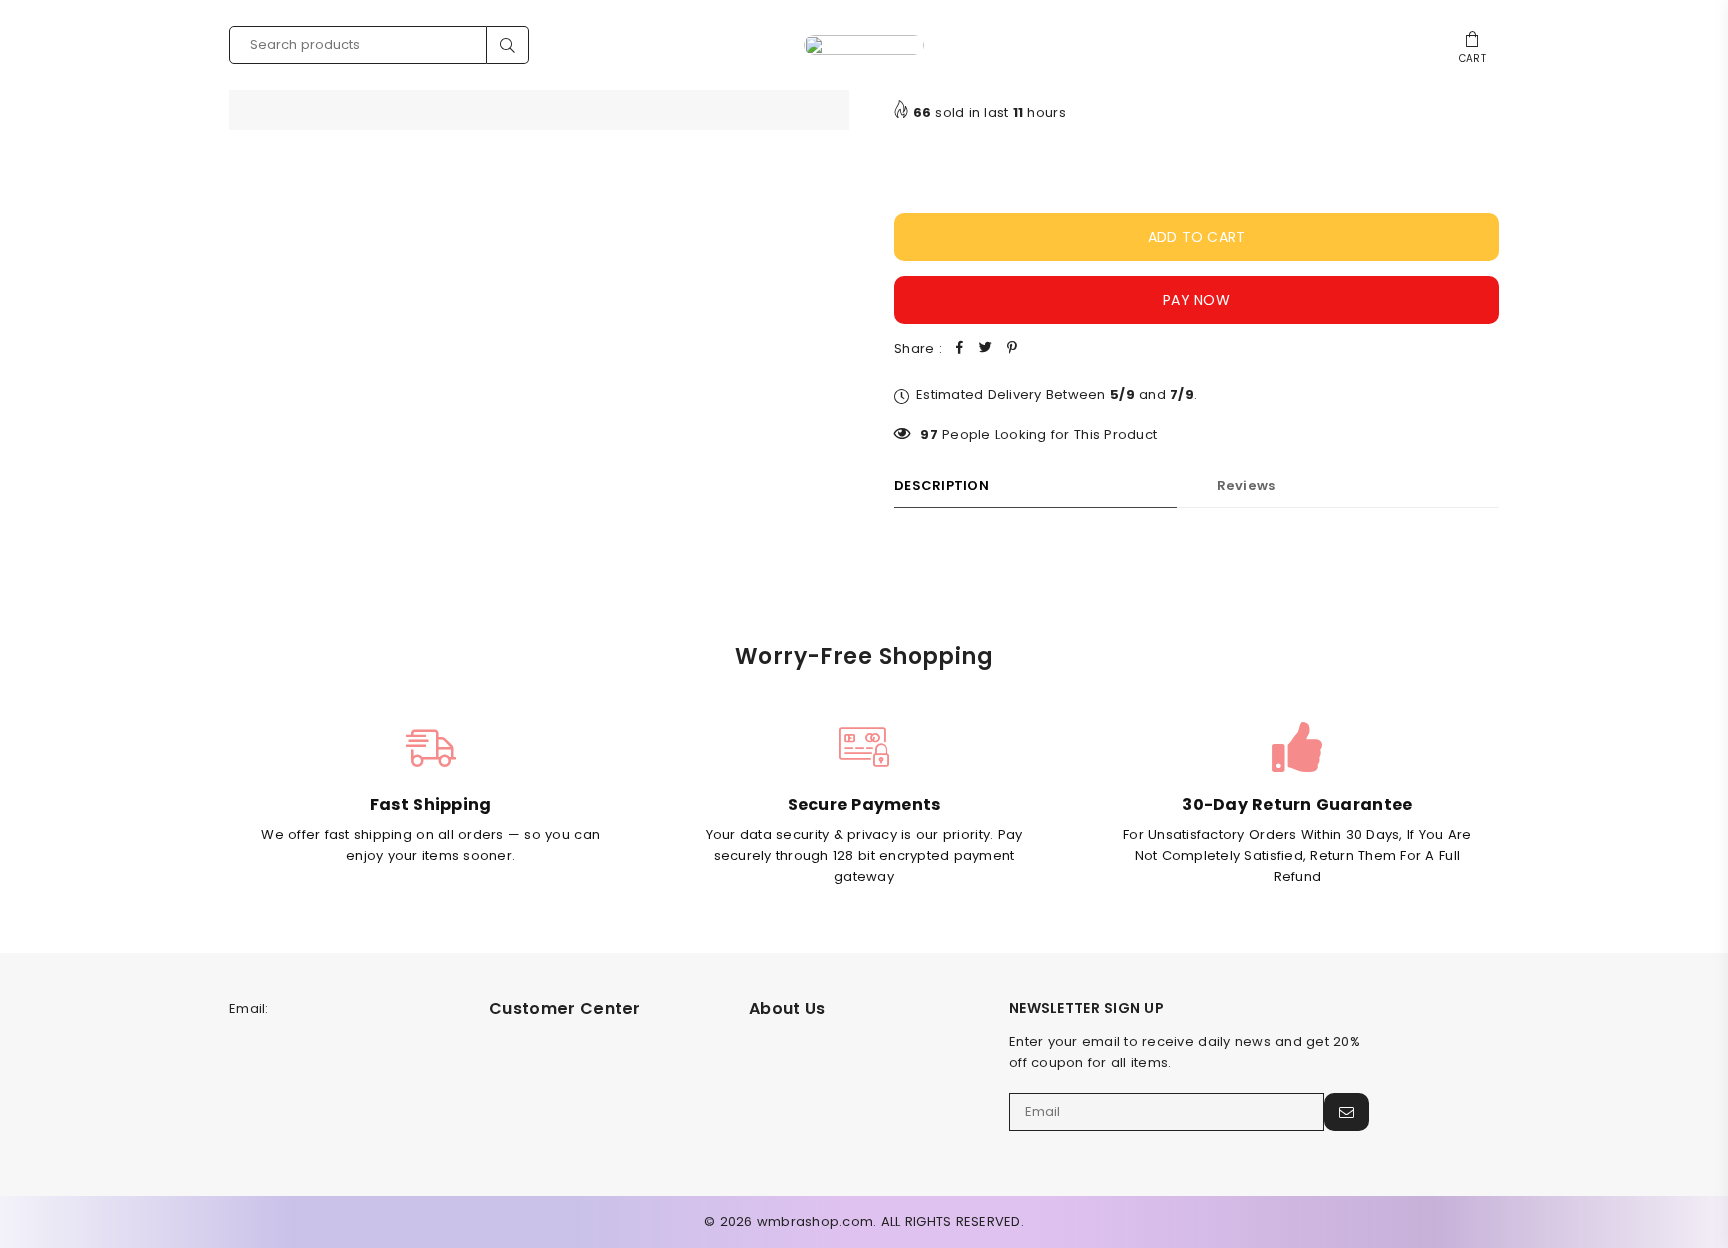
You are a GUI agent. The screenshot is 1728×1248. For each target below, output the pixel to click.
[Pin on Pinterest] (1012, 349)
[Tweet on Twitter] (986, 349)
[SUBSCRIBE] (1346, 1112)
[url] (864, 45)
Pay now (1196, 300)
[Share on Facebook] (960, 349)
